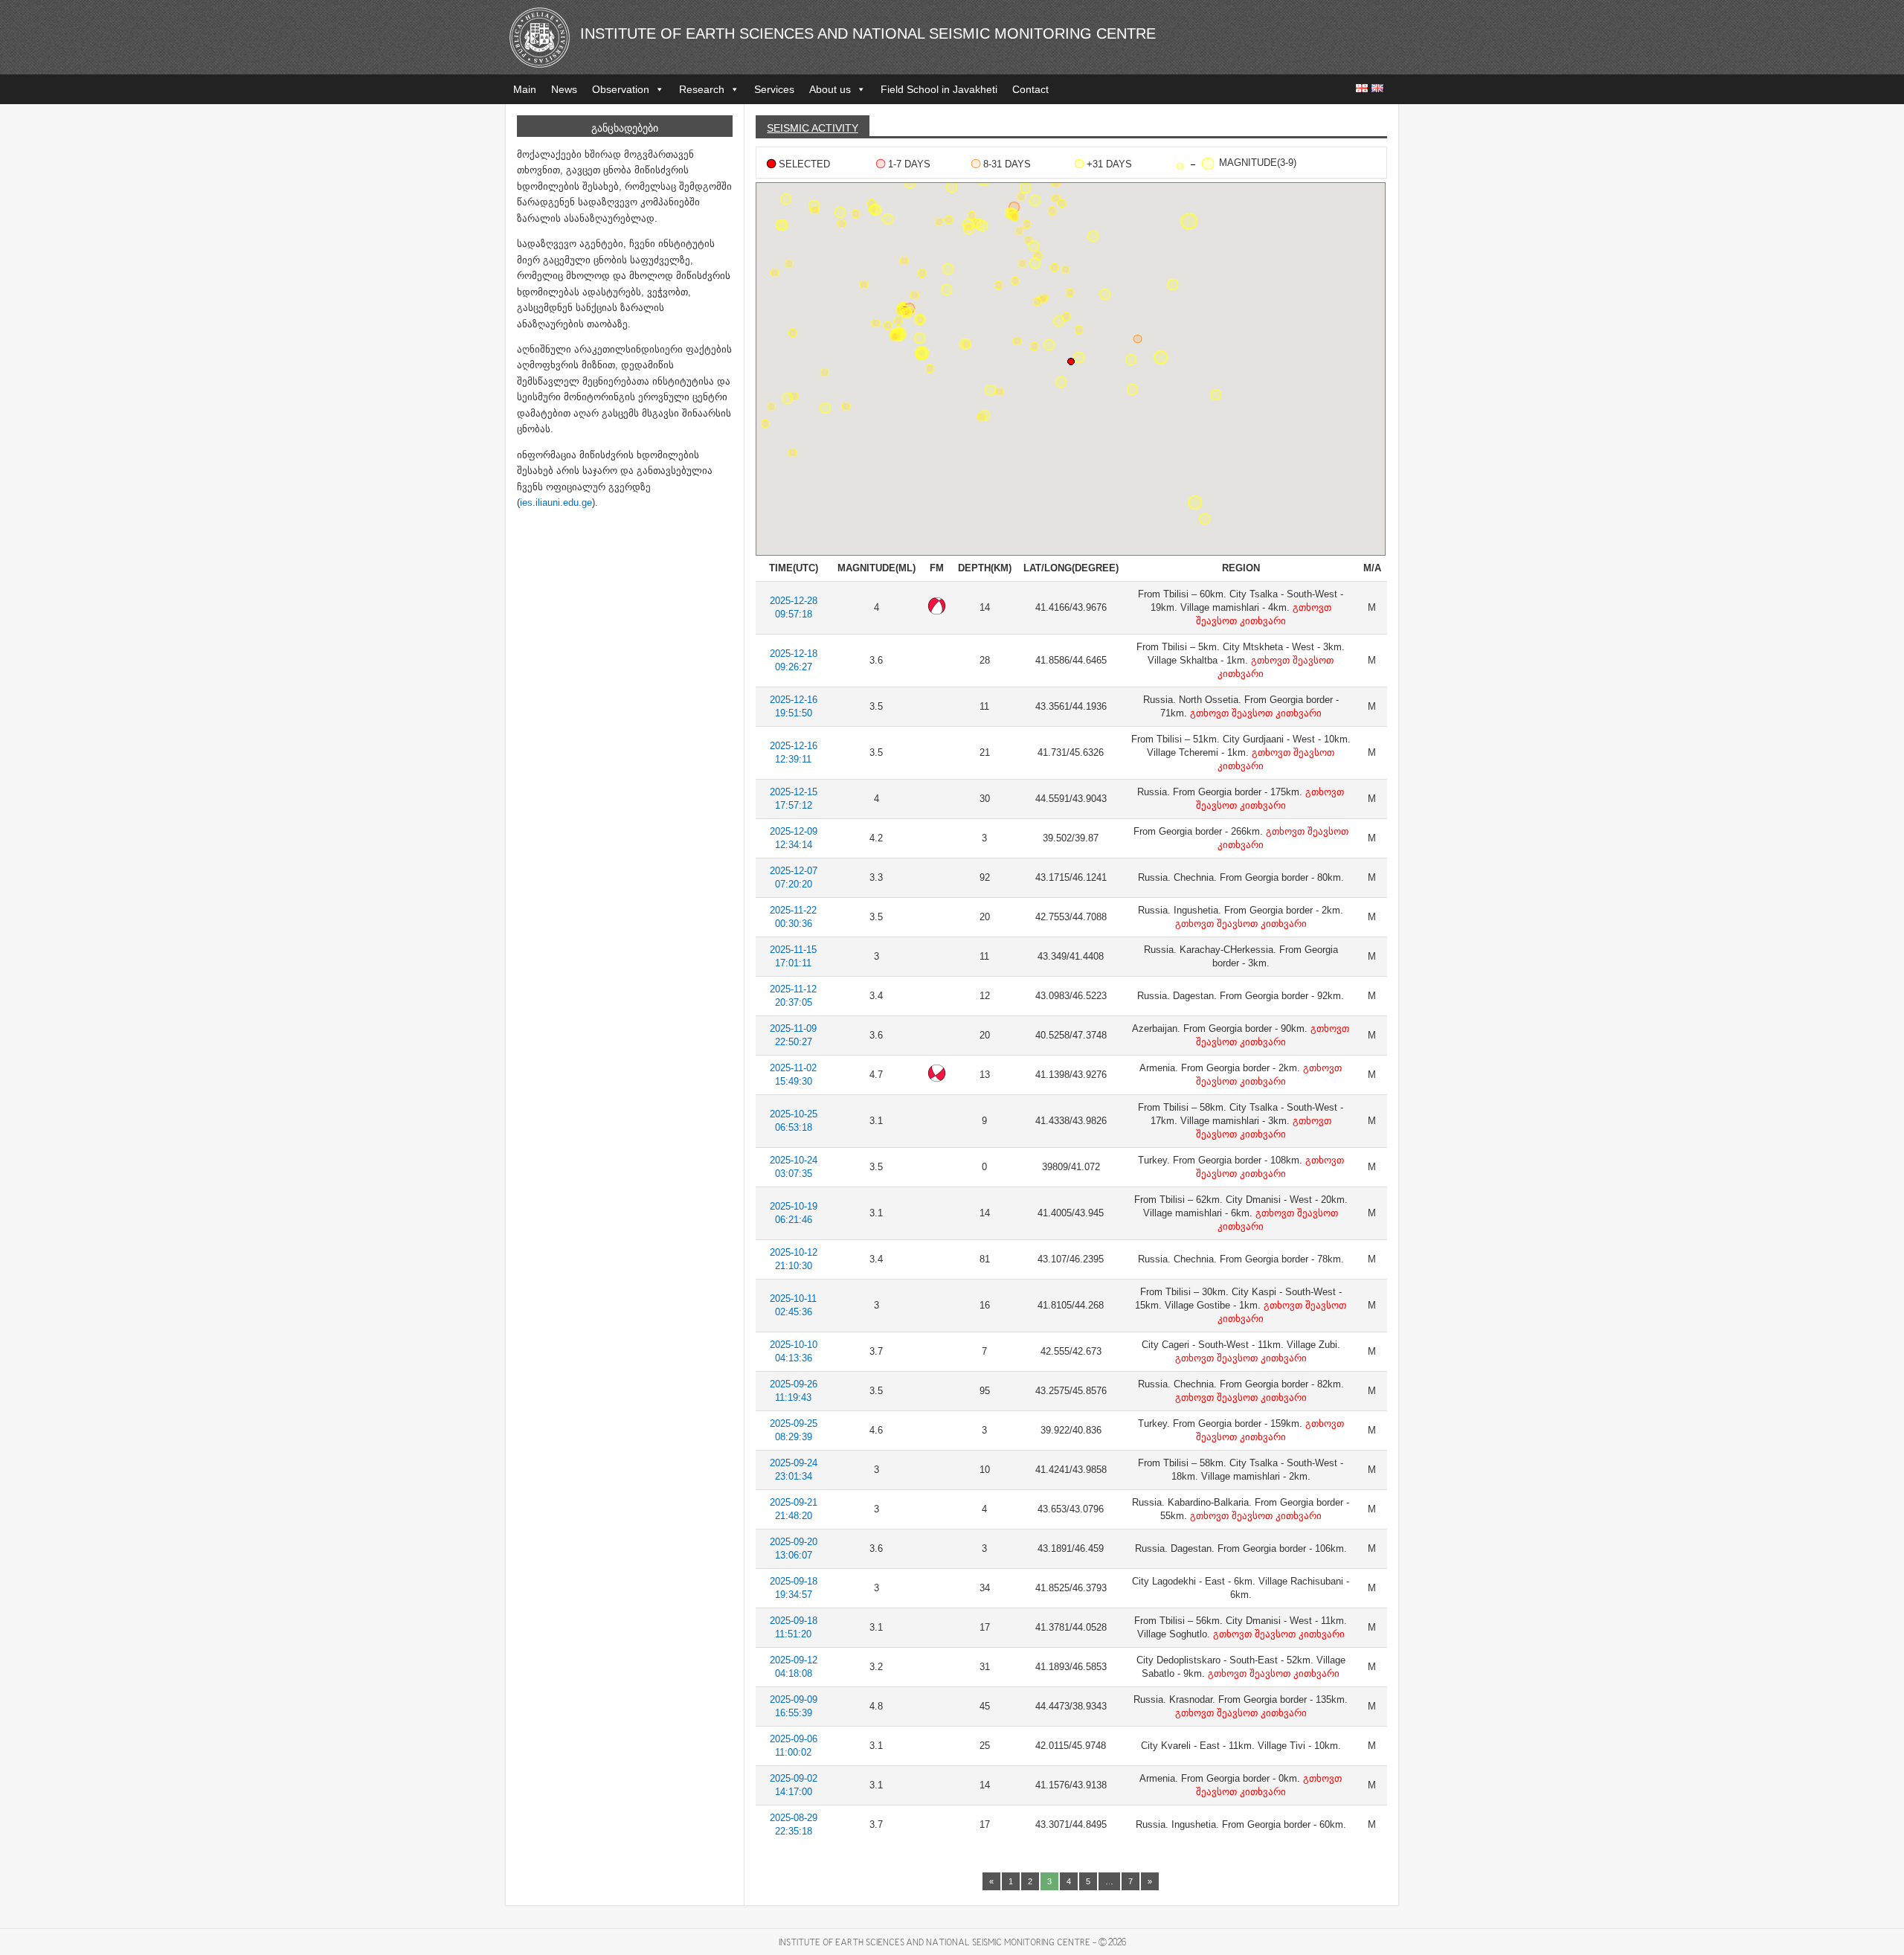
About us (830, 89)
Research (702, 89)
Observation (621, 89)
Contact (1030, 89)
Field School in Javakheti (939, 89)
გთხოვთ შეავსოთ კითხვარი (1254, 713)
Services (774, 89)
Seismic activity (813, 128)
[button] (1138, 339)
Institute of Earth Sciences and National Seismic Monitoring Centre (868, 33)
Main (525, 89)
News (564, 89)
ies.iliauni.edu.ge (556, 503)
